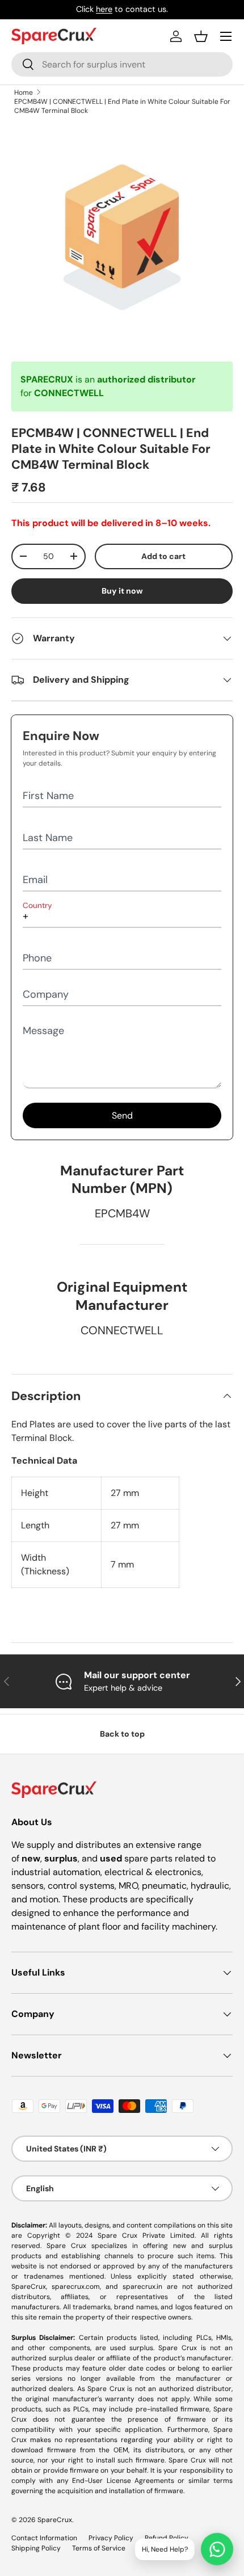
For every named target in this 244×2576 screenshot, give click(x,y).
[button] (201, 36)
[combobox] (122, 64)
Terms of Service (99, 2548)
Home (24, 93)
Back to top (122, 1734)
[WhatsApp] (217, 2549)
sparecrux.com (76, 2287)
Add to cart (163, 556)
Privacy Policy (111, 2538)
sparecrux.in (142, 2287)
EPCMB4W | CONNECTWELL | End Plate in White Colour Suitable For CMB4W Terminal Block (122, 106)
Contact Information (44, 2538)
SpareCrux (55, 2520)
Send (122, 1115)
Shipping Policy (36, 2548)
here (104, 9)
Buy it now (122, 591)
